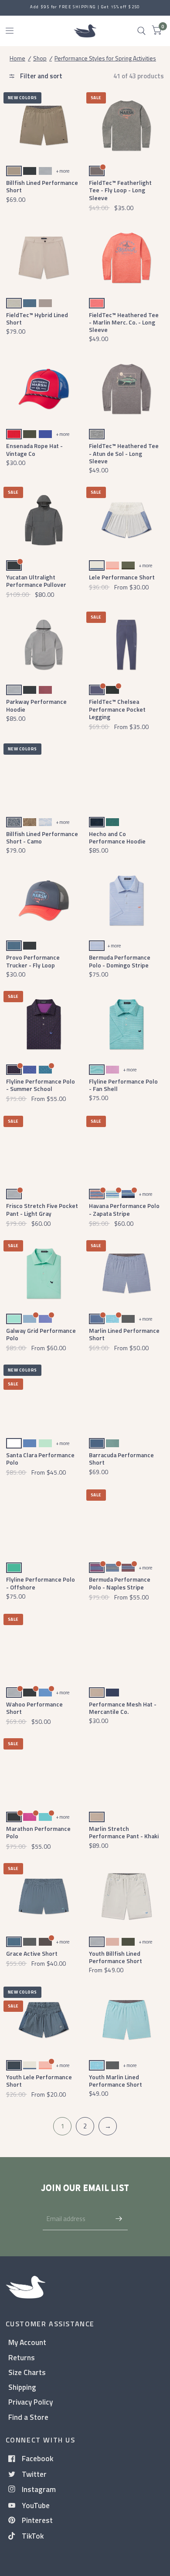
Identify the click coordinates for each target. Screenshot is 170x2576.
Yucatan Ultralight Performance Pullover (36, 581)
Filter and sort (41, 76)
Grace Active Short (32, 1953)
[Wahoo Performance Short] (44, 1647)
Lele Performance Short (122, 577)
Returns (22, 2357)
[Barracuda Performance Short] (127, 1398)
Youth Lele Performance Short (39, 2081)
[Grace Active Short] (44, 1896)
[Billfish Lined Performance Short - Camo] (44, 777)
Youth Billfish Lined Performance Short (116, 1957)
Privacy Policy (31, 2402)
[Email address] (119, 2219)
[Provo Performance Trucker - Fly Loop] (44, 901)
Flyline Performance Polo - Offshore (41, 1583)
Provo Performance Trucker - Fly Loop (33, 961)
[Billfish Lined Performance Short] (44, 125)
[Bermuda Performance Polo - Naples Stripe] (127, 1523)
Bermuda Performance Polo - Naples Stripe (120, 1583)
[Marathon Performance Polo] (44, 1771)
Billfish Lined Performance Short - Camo (42, 837)
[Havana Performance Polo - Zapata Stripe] (127, 1149)
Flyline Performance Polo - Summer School (41, 1085)
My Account (27, 2342)
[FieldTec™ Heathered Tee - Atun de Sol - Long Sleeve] (127, 389)
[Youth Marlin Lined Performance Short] (127, 2020)
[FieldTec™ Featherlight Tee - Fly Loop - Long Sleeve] (127, 125)
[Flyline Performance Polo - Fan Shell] (127, 1024)
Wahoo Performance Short (34, 1708)
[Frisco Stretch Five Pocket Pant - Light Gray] (44, 1149)
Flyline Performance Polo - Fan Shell (123, 1085)
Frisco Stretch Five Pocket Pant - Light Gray (42, 1209)
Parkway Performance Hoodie (36, 705)
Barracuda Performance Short (121, 1459)
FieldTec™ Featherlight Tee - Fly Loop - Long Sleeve (120, 190)
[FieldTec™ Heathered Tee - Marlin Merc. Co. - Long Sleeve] (127, 258)
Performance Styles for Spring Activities (105, 58)
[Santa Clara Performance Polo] (44, 1398)
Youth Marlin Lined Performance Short (116, 2081)
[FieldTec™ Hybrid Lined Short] (44, 258)
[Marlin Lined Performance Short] (127, 1273)
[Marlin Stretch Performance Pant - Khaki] (127, 1771)
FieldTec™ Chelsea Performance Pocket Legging (117, 709)
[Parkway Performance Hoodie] (44, 645)
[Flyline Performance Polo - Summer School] (44, 1024)
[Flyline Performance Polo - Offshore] (44, 1523)
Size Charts (27, 2372)
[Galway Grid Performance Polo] (44, 1273)
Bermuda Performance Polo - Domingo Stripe (120, 961)
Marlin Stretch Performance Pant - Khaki (124, 1832)
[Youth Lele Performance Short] (44, 2020)
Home (17, 58)
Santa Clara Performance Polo (40, 1459)
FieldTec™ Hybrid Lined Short (37, 318)
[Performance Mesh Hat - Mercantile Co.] (127, 1647)
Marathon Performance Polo (38, 1832)
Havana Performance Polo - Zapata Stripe (124, 1209)
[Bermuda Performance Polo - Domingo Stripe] (127, 901)
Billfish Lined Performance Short (42, 186)
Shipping (22, 2387)
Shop (40, 58)
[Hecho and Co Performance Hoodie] (127, 777)
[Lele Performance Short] (127, 520)
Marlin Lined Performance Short (124, 1334)
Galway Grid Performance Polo (41, 1334)
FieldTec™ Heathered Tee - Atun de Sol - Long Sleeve (124, 453)
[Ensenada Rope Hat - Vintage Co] (44, 389)
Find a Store (28, 2417)
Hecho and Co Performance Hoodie (117, 837)
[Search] (141, 31)
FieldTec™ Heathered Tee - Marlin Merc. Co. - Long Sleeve (124, 322)
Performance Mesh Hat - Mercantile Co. (123, 1708)
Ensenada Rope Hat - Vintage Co (34, 449)
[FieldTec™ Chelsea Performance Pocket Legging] (127, 645)
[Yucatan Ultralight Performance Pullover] (44, 520)
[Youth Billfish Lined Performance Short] (127, 1896)
